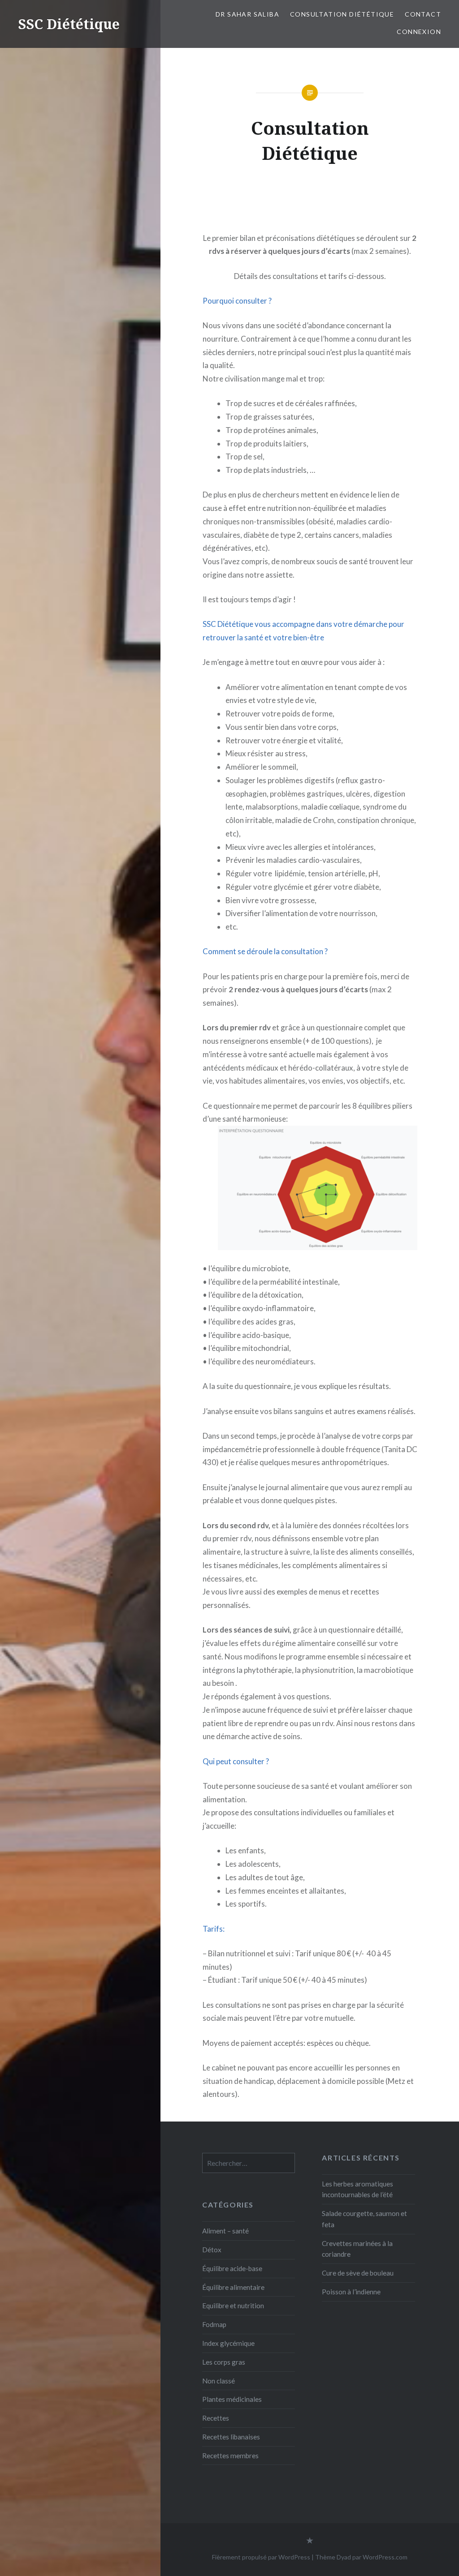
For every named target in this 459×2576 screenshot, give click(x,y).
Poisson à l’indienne (351, 2292)
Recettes (216, 2418)
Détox (212, 2250)
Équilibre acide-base (232, 2268)
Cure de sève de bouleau (358, 2273)
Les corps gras (224, 2362)
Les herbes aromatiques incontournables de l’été (357, 2189)
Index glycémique (228, 2343)
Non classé (219, 2381)
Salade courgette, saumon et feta (364, 2219)
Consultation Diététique (342, 14)
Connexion (419, 32)
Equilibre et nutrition (233, 2306)
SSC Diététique (69, 24)
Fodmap (214, 2324)
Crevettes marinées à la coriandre (357, 2249)
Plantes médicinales (232, 2399)
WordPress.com (385, 2557)
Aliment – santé (225, 2231)
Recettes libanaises (231, 2437)
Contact (423, 14)
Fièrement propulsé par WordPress (261, 2557)
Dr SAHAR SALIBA (247, 14)
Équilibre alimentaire (233, 2287)
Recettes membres (230, 2456)
